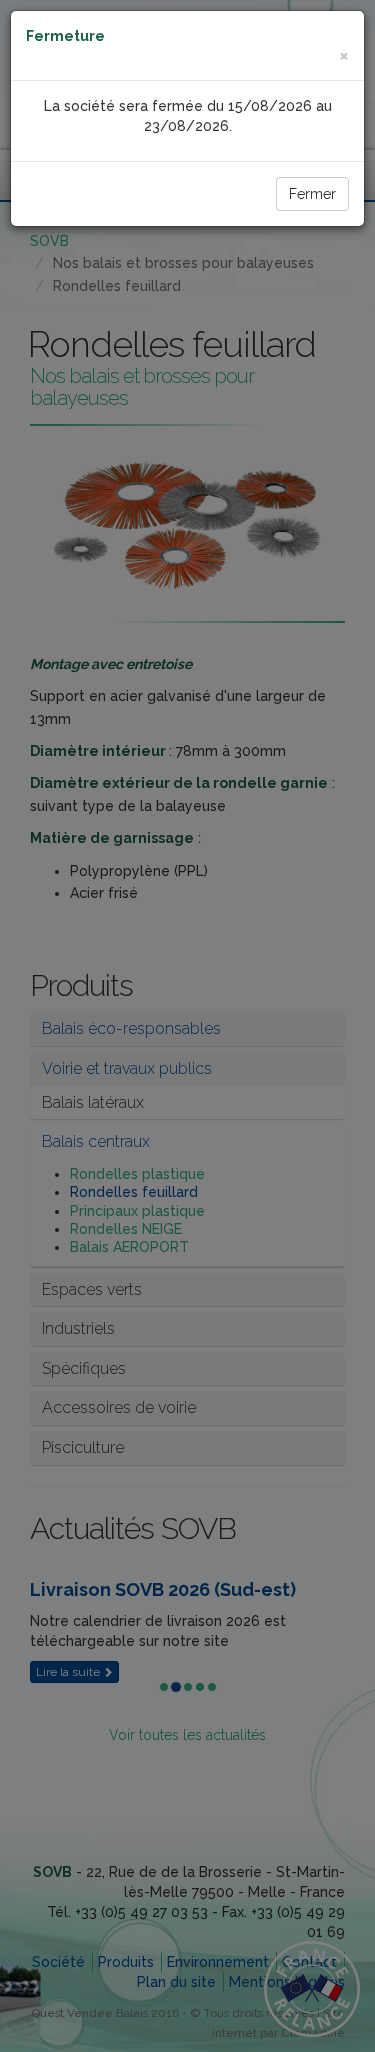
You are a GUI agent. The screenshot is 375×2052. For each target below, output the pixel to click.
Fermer (312, 194)
